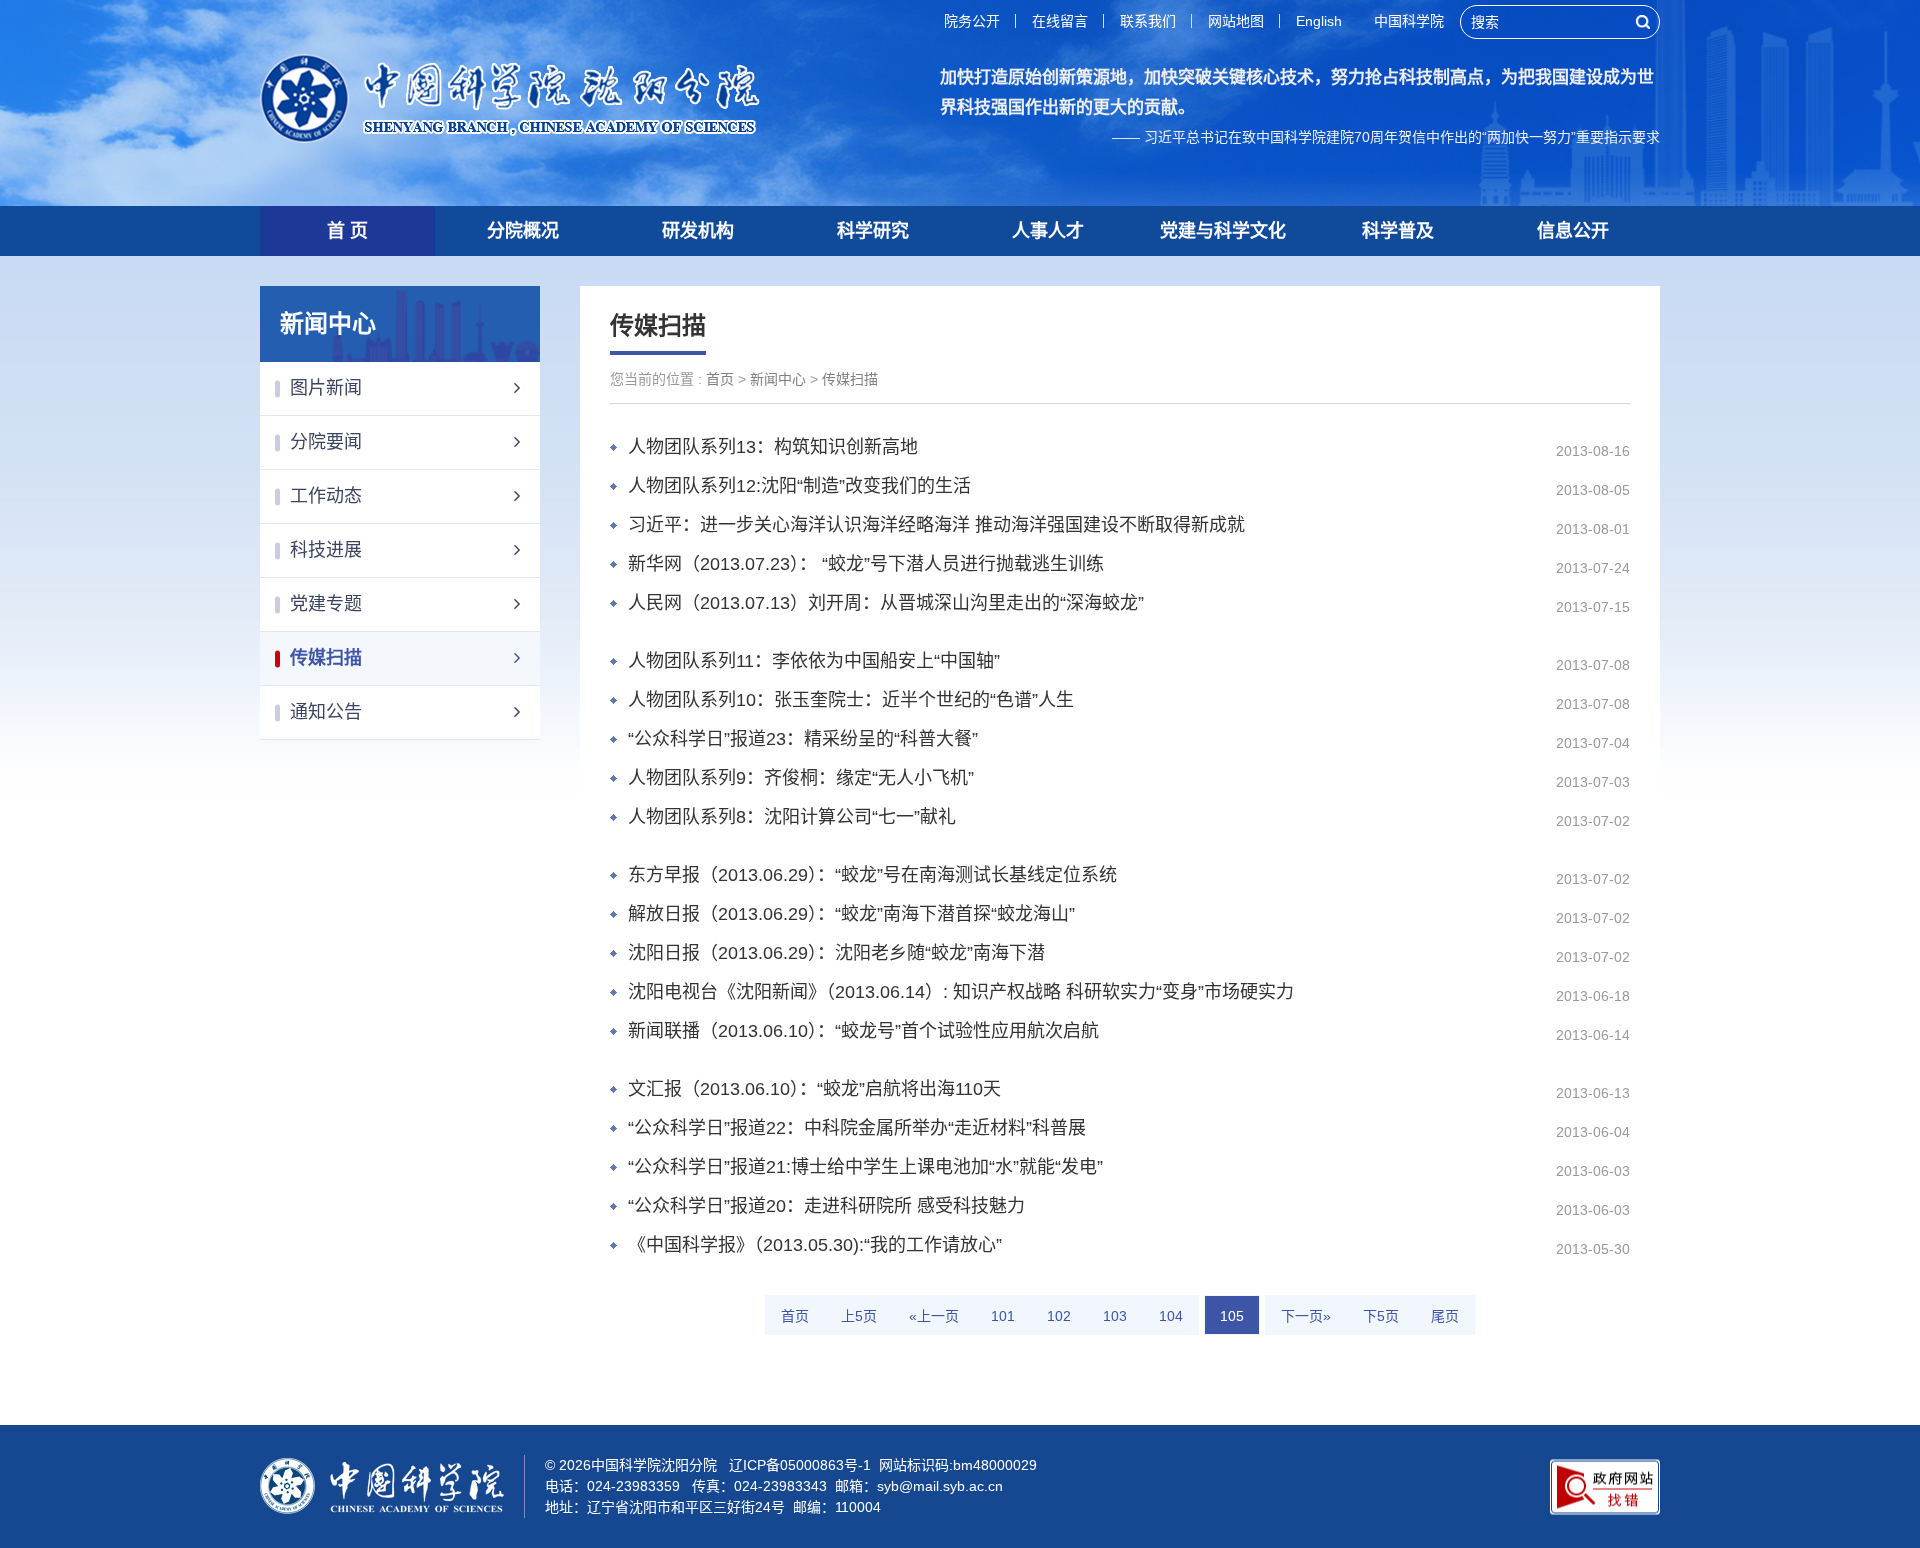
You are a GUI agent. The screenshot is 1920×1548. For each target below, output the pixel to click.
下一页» (1306, 1316)
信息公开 (1573, 231)
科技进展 (326, 550)
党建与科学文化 (1223, 231)
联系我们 (1148, 21)
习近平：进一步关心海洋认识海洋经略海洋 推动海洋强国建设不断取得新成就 (936, 525)
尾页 (1445, 1316)
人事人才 (1048, 231)
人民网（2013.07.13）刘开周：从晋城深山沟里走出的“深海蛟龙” (886, 603)
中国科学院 (1409, 21)
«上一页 (934, 1316)
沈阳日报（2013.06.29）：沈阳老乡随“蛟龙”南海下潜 (836, 953)
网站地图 (1236, 21)
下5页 (1381, 1316)
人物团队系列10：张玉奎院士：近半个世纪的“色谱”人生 (851, 700)
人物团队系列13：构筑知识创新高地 (773, 447)
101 (1003, 1316)
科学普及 (1398, 231)
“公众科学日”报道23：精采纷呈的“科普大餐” (803, 739)
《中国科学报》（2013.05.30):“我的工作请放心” (815, 1245)
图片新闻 (326, 388)
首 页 (347, 231)
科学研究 (873, 231)
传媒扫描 (326, 658)
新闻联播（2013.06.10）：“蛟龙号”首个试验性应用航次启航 (863, 1031)
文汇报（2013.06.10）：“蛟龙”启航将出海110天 (814, 1089)
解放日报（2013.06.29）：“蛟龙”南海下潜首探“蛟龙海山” (851, 914)
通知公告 (326, 712)
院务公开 (972, 21)
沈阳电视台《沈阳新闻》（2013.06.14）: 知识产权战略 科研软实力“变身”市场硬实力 (961, 992)
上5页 (859, 1316)
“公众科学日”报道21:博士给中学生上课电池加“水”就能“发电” (865, 1167)
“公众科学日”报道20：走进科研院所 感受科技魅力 (826, 1206)
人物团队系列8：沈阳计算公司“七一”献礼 (792, 817)
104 (1171, 1316)
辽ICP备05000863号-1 (800, 1465)
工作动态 (326, 496)
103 (1115, 1316)
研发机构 (698, 231)
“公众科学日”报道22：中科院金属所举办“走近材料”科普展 (857, 1128)
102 (1059, 1316)
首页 (720, 379)
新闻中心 (778, 379)
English (1319, 21)
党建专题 (326, 604)
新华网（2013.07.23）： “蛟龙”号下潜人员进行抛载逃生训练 (866, 564)
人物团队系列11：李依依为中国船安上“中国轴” (814, 661)
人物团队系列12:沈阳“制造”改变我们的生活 (799, 486)
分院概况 (523, 231)
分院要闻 (326, 442)
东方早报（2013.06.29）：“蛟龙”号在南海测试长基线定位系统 (872, 875)
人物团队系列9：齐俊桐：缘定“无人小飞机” (801, 778)
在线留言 (1060, 21)
